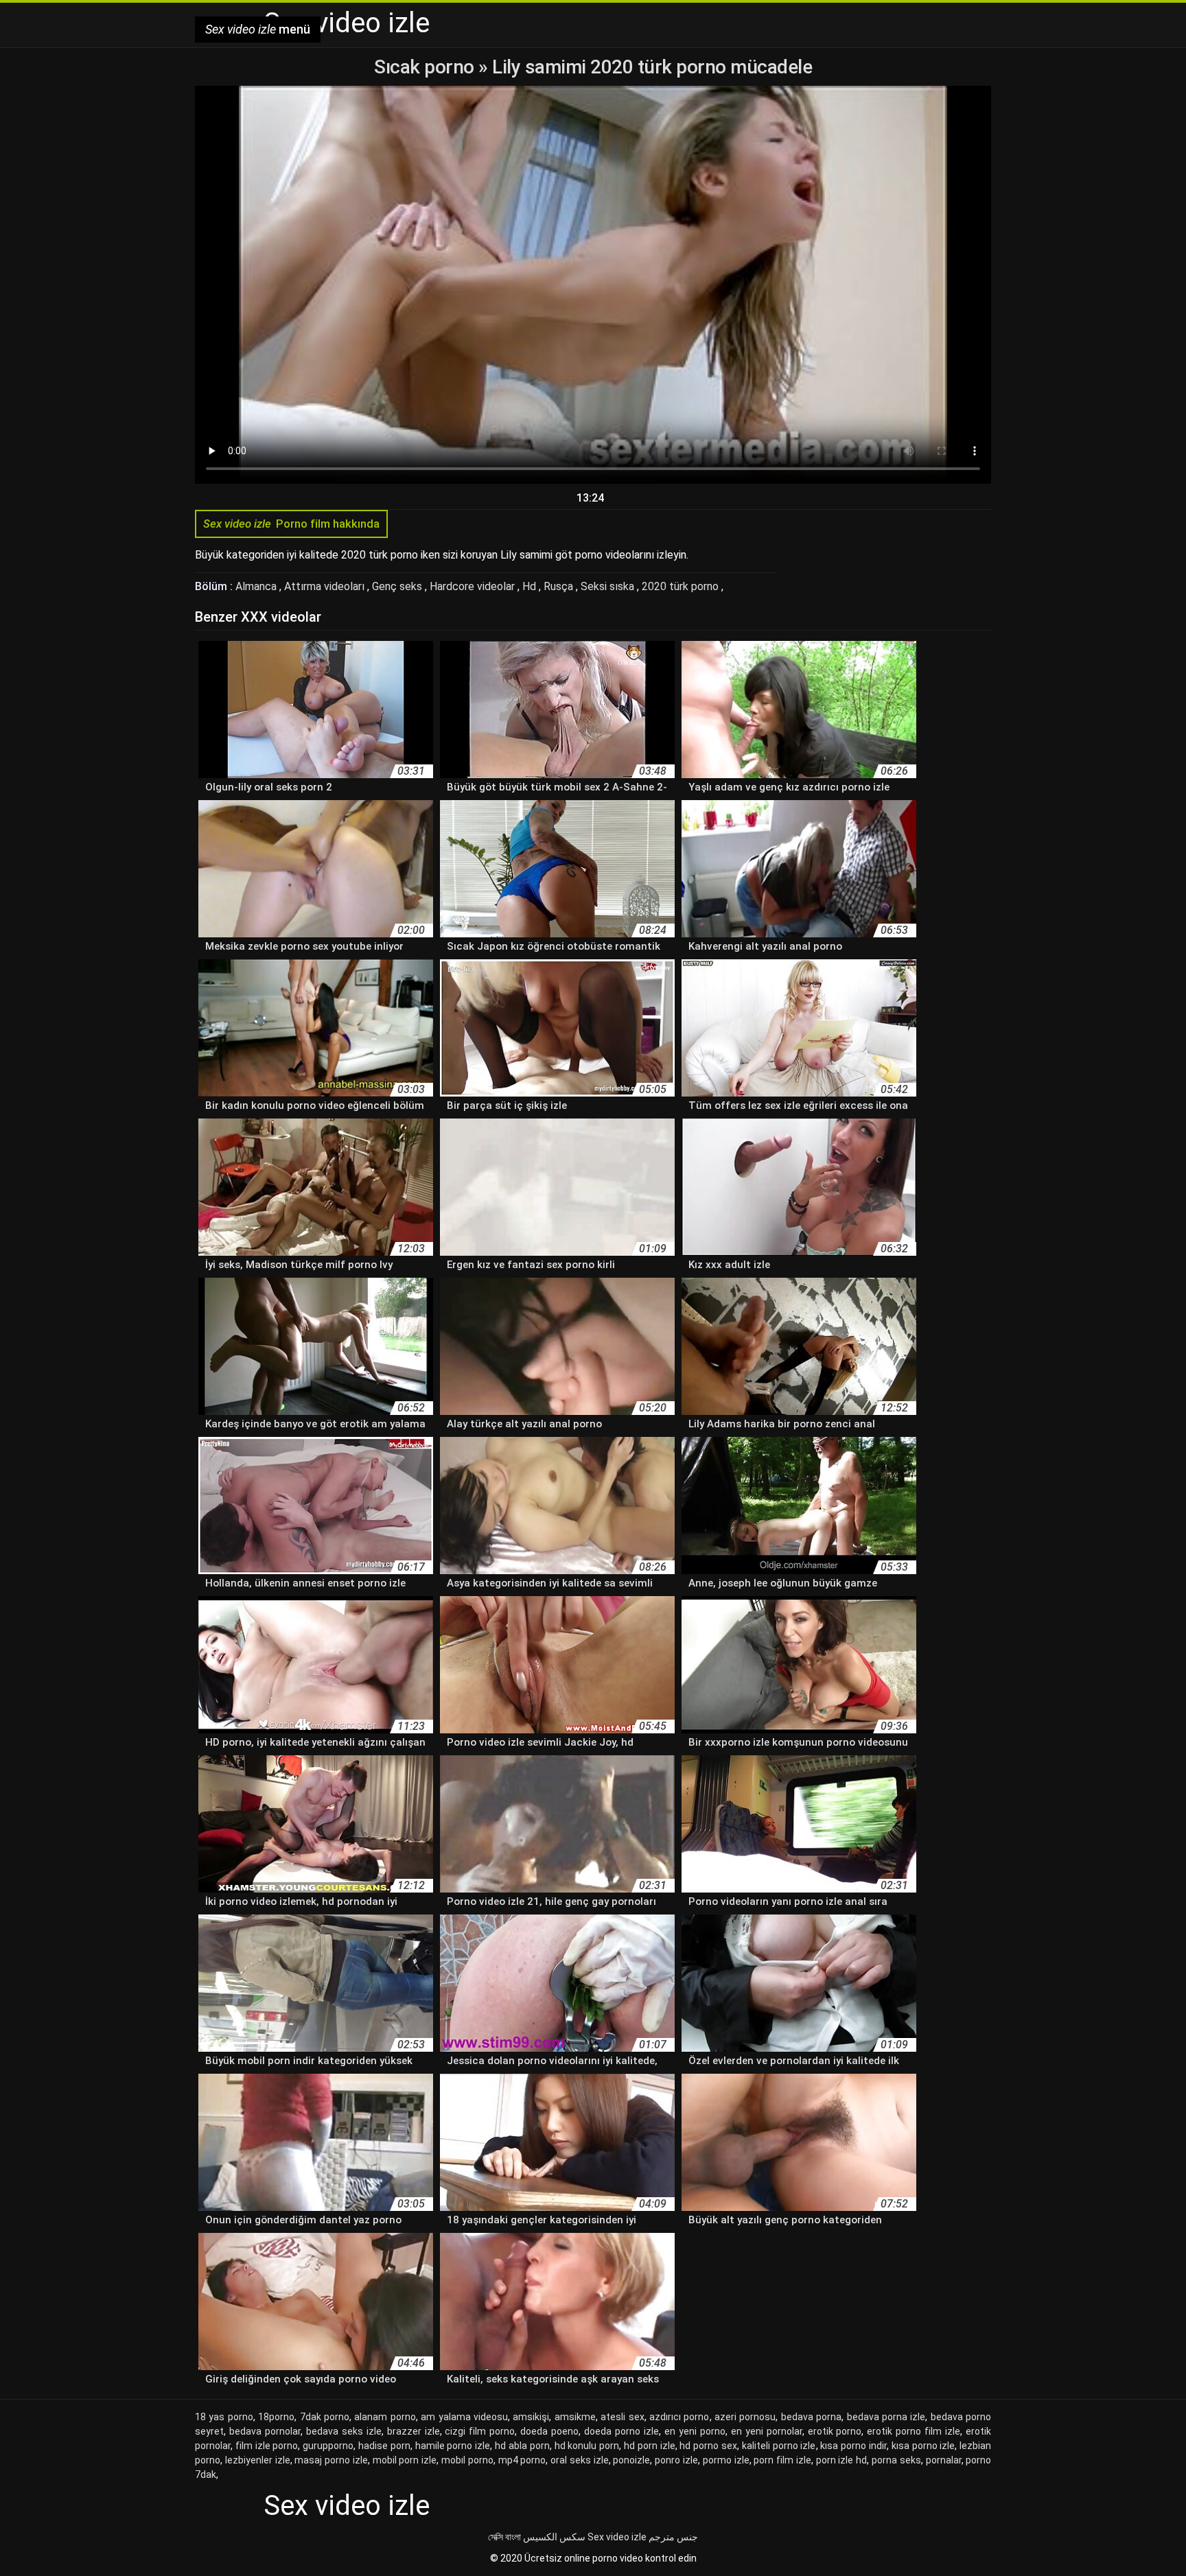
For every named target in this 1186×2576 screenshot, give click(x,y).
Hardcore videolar (474, 586)
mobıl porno (467, 2460)
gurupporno (328, 2446)
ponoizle (631, 2460)
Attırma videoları (326, 586)
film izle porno (267, 2446)
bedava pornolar (265, 2431)
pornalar (944, 2460)
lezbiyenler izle (258, 2460)
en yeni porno (695, 2431)
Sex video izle (617, 2537)
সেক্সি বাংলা (504, 2537)
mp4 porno (522, 2460)
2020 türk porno (682, 586)
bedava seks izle (344, 2431)
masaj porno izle (331, 2460)
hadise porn (384, 2446)
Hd (531, 586)
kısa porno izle (923, 2446)
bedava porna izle (886, 2417)
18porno (276, 2417)
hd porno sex (708, 2446)
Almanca (257, 586)
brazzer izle (414, 2431)
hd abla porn (522, 2446)
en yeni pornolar (767, 2431)
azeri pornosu (745, 2417)
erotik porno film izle (914, 2431)
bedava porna (811, 2417)
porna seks (896, 2460)
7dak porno (325, 2417)
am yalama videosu (464, 2417)
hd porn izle (650, 2446)
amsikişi (531, 2417)
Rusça (560, 586)
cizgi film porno (480, 2431)
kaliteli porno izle (779, 2446)
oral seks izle (580, 2460)
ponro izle (676, 2460)
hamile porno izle (453, 2446)
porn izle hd (842, 2460)
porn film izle (782, 2460)
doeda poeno (549, 2431)
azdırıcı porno (679, 2417)
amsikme (575, 2417)
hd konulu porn (587, 2446)
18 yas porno (224, 2417)
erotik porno (835, 2431)
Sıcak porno (426, 67)
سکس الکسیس (554, 2537)
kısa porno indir (853, 2446)
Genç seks (398, 586)
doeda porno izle (621, 2431)
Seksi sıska (609, 586)
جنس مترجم (673, 2537)
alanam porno (385, 2417)
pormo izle (726, 2460)
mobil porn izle (405, 2460)
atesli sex (622, 2417)
